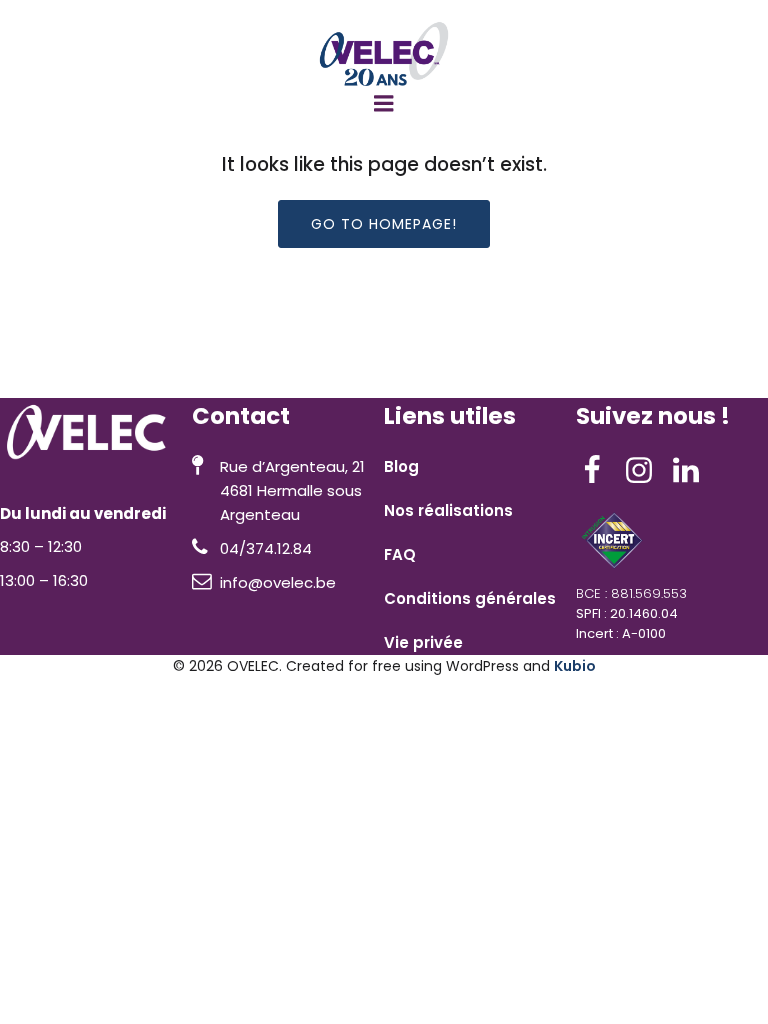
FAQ (400, 554)
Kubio (575, 666)
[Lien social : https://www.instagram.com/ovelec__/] (646, 471)
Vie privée (423, 642)
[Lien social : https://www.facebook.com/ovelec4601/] (599, 471)
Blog (401, 466)
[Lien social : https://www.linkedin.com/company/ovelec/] (693, 471)
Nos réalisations (448, 510)
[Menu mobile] (384, 104)
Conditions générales (470, 598)
